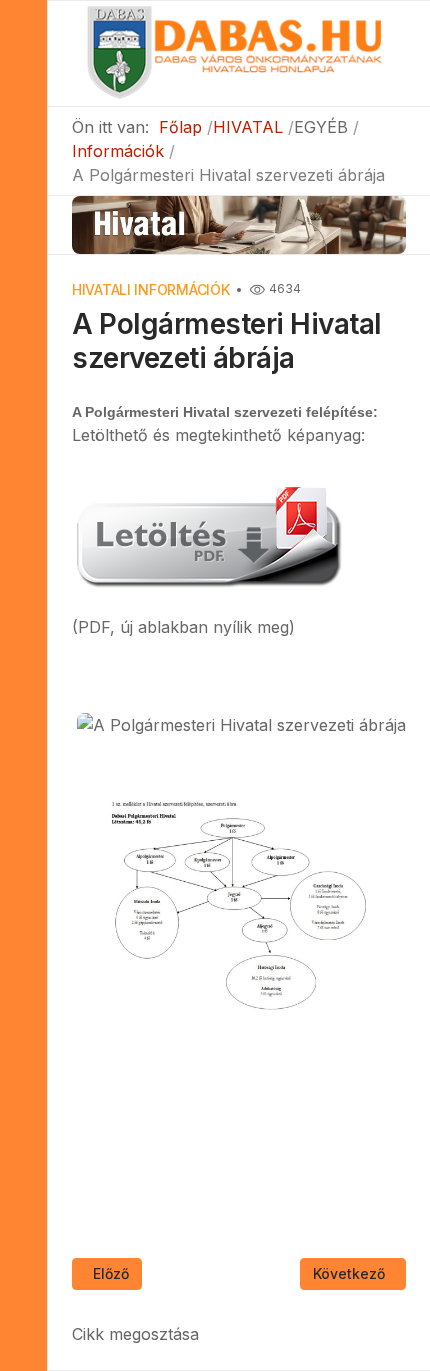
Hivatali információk (150, 289)
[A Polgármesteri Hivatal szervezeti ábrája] (207, 534)
